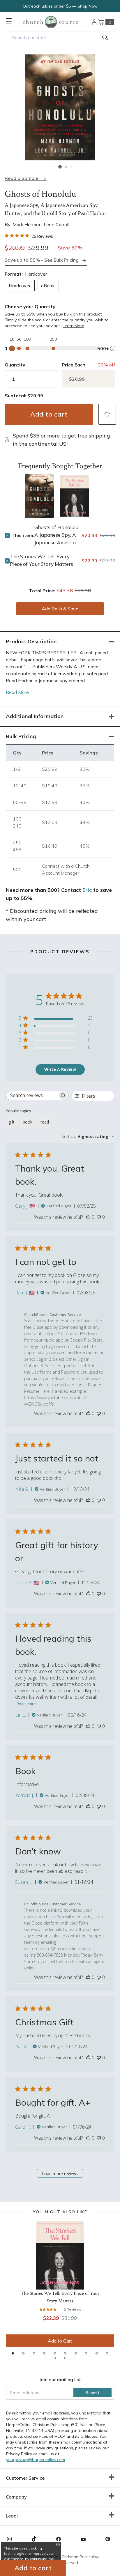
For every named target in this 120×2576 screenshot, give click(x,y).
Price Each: (74, 365)
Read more (26, 1704)
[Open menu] (9, 21)
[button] (60, 167)
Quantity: (16, 365)
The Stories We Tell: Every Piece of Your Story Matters (42, 560)
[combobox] (60, 38)
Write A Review (60, 1069)
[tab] (13, 2353)
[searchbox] (32, 1095)
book (28, 1122)
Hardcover (20, 286)
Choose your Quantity (30, 307)
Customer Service (25, 2478)
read (45, 1122)
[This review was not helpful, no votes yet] (99, 1217)
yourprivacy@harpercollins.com (36, 2460)
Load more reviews (60, 2174)
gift (12, 1122)
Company (16, 2497)
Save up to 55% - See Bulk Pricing (42, 260)
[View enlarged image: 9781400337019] (60, 107)
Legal (12, 2516)
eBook (48, 286)
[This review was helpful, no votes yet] (88, 1217)
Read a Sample (21, 178)
